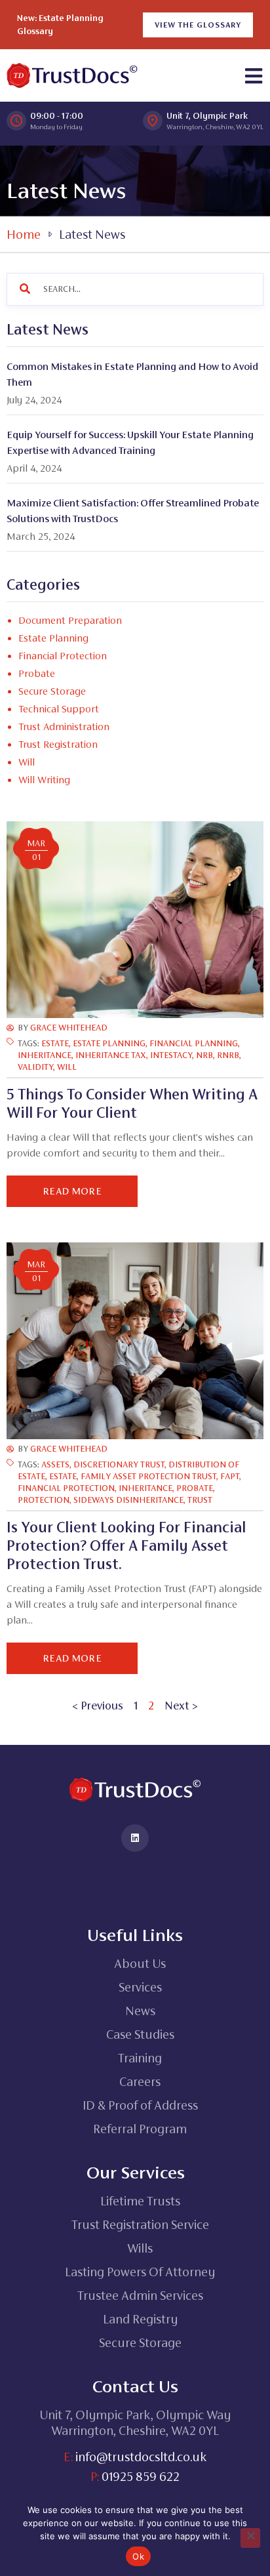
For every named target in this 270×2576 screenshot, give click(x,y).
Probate (195, 1488)
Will (27, 762)
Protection (44, 1500)
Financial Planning (194, 1043)
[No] (250, 2538)
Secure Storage (52, 691)
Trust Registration (58, 744)
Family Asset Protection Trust (148, 1476)
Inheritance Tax (111, 1055)
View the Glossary (198, 25)
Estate (55, 1043)
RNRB (228, 1055)
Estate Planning (109, 1043)
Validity (35, 1067)
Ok (138, 2556)
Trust (200, 1500)
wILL (67, 1067)
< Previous (98, 1706)
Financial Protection (66, 1488)
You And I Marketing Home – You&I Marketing (117, 1882)
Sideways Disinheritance (128, 1500)
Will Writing (44, 780)
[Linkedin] (135, 1838)
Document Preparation (70, 620)
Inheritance (45, 1055)
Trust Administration (64, 726)
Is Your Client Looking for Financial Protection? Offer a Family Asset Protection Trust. (126, 1545)
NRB (204, 1055)
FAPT (230, 1476)
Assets (55, 1464)
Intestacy (171, 1055)
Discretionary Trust (119, 1464)
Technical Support (59, 709)
